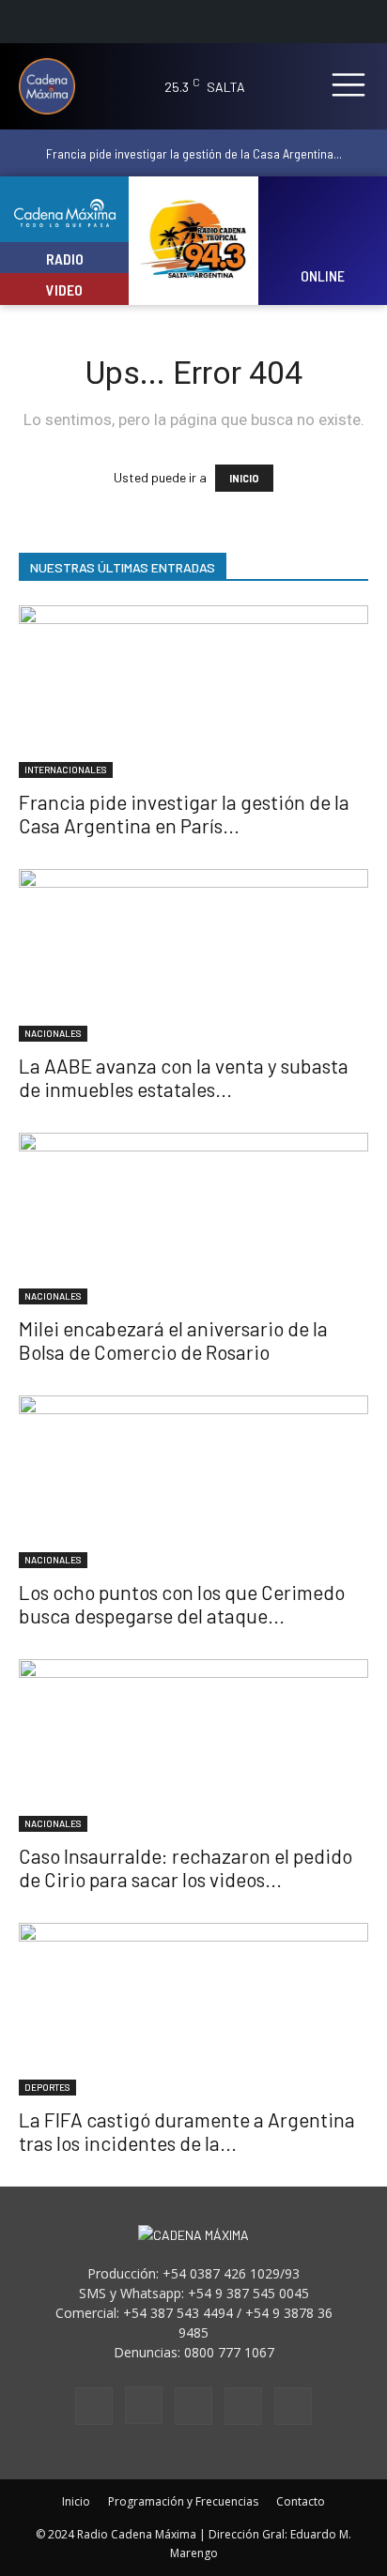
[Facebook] (94, 2406)
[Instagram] (144, 2405)
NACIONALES (53, 1033)
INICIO (244, 478)
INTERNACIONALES (66, 770)
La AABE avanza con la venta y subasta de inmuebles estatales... (184, 1077)
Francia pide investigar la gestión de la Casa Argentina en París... (184, 814)
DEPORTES (47, 2087)
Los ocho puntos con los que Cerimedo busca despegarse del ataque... (182, 1604)
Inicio (76, 2501)
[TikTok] (193, 2406)
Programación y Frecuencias (183, 2501)
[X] (243, 2406)
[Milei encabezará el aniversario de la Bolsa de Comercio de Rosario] (193, 1219)
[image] (323, 229)
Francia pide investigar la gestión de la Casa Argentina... (194, 153)
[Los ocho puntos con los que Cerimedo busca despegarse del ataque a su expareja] (193, 1482)
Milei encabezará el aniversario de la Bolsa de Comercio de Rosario (173, 1340)
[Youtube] (293, 2406)
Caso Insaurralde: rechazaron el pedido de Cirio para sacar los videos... (186, 1867)
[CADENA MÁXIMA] (54, 86)
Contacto (301, 2501)
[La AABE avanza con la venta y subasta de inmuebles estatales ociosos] (193, 955)
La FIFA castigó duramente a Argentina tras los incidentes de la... (187, 2131)
